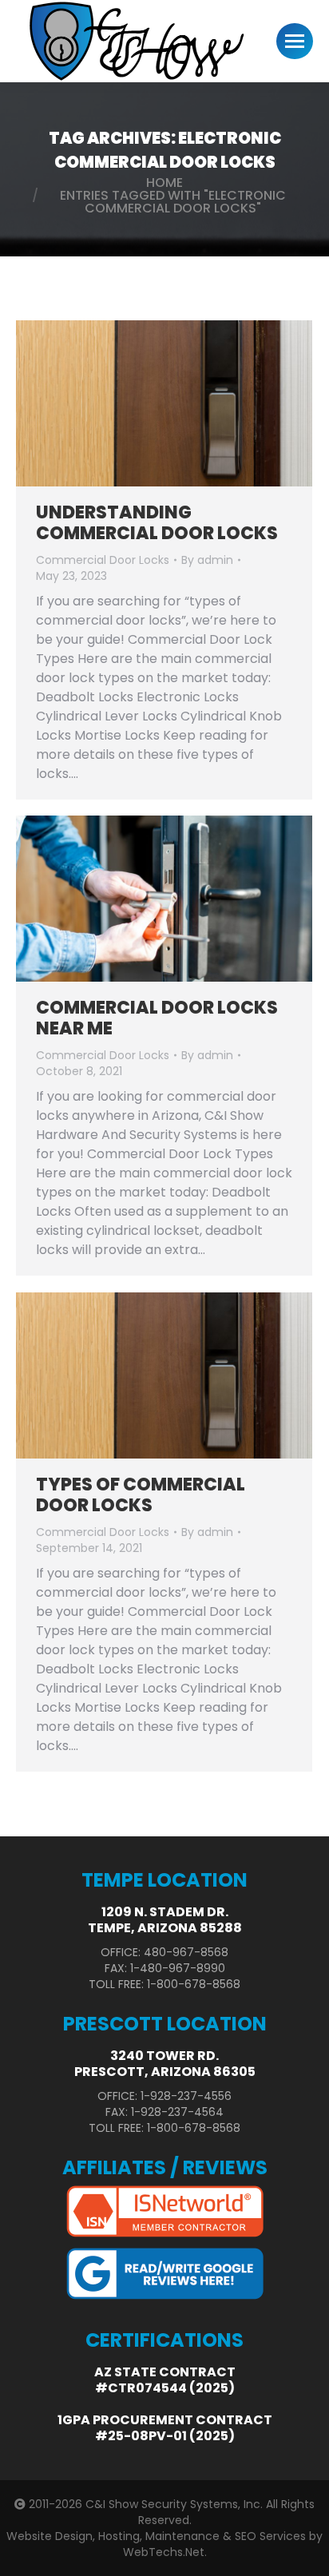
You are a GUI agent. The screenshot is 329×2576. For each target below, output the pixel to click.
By (207, 560)
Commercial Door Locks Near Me (157, 1018)
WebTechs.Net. (165, 2552)
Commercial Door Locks (103, 560)
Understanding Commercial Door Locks (157, 523)
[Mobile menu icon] (295, 41)
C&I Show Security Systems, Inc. (174, 2504)
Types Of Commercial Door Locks (141, 1495)
